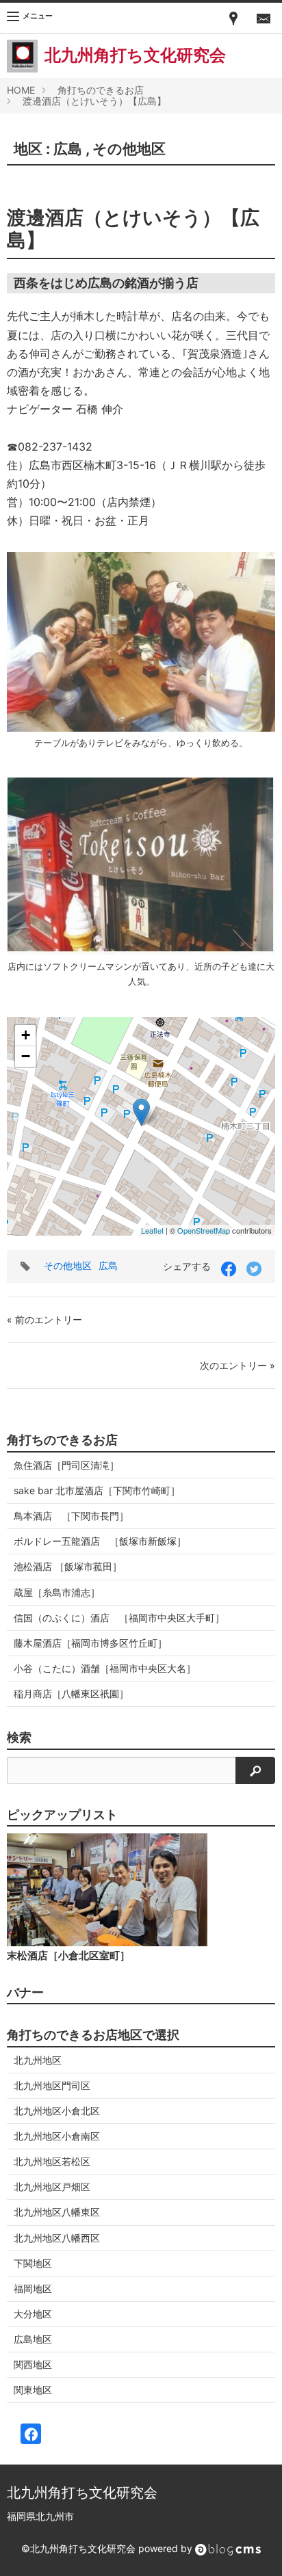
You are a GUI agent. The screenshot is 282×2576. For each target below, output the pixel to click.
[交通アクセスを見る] (233, 18)
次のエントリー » (238, 1365)
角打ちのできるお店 (101, 90)
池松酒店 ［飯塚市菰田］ (68, 1566)
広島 (68, 149)
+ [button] (26, 1035)
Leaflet (152, 1230)
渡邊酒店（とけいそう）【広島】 (94, 101)
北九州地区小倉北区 (57, 2111)
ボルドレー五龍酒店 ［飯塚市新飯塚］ (100, 1541)
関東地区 (33, 2390)
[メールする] (264, 18)
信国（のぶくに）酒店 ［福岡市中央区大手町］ (119, 1618)
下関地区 (33, 2263)
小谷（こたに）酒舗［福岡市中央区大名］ (105, 1668)
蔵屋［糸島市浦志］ (57, 1592)
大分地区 (33, 2314)
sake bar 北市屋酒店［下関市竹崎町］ (97, 1490)
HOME (21, 90)
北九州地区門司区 (52, 2085)
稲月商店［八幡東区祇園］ (71, 1694)
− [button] (26, 1056)
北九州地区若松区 (52, 2161)
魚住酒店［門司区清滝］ (66, 1465)
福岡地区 (33, 2288)
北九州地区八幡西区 (57, 2238)
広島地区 (33, 2339)
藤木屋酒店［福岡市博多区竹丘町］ (90, 1643)
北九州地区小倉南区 (57, 2136)
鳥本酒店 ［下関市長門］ (71, 1516)
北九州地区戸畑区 (52, 2187)
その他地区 (129, 149)
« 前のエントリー (44, 1319)
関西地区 (33, 2364)
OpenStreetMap (204, 1230)
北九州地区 (38, 2060)
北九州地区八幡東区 (57, 2212)
